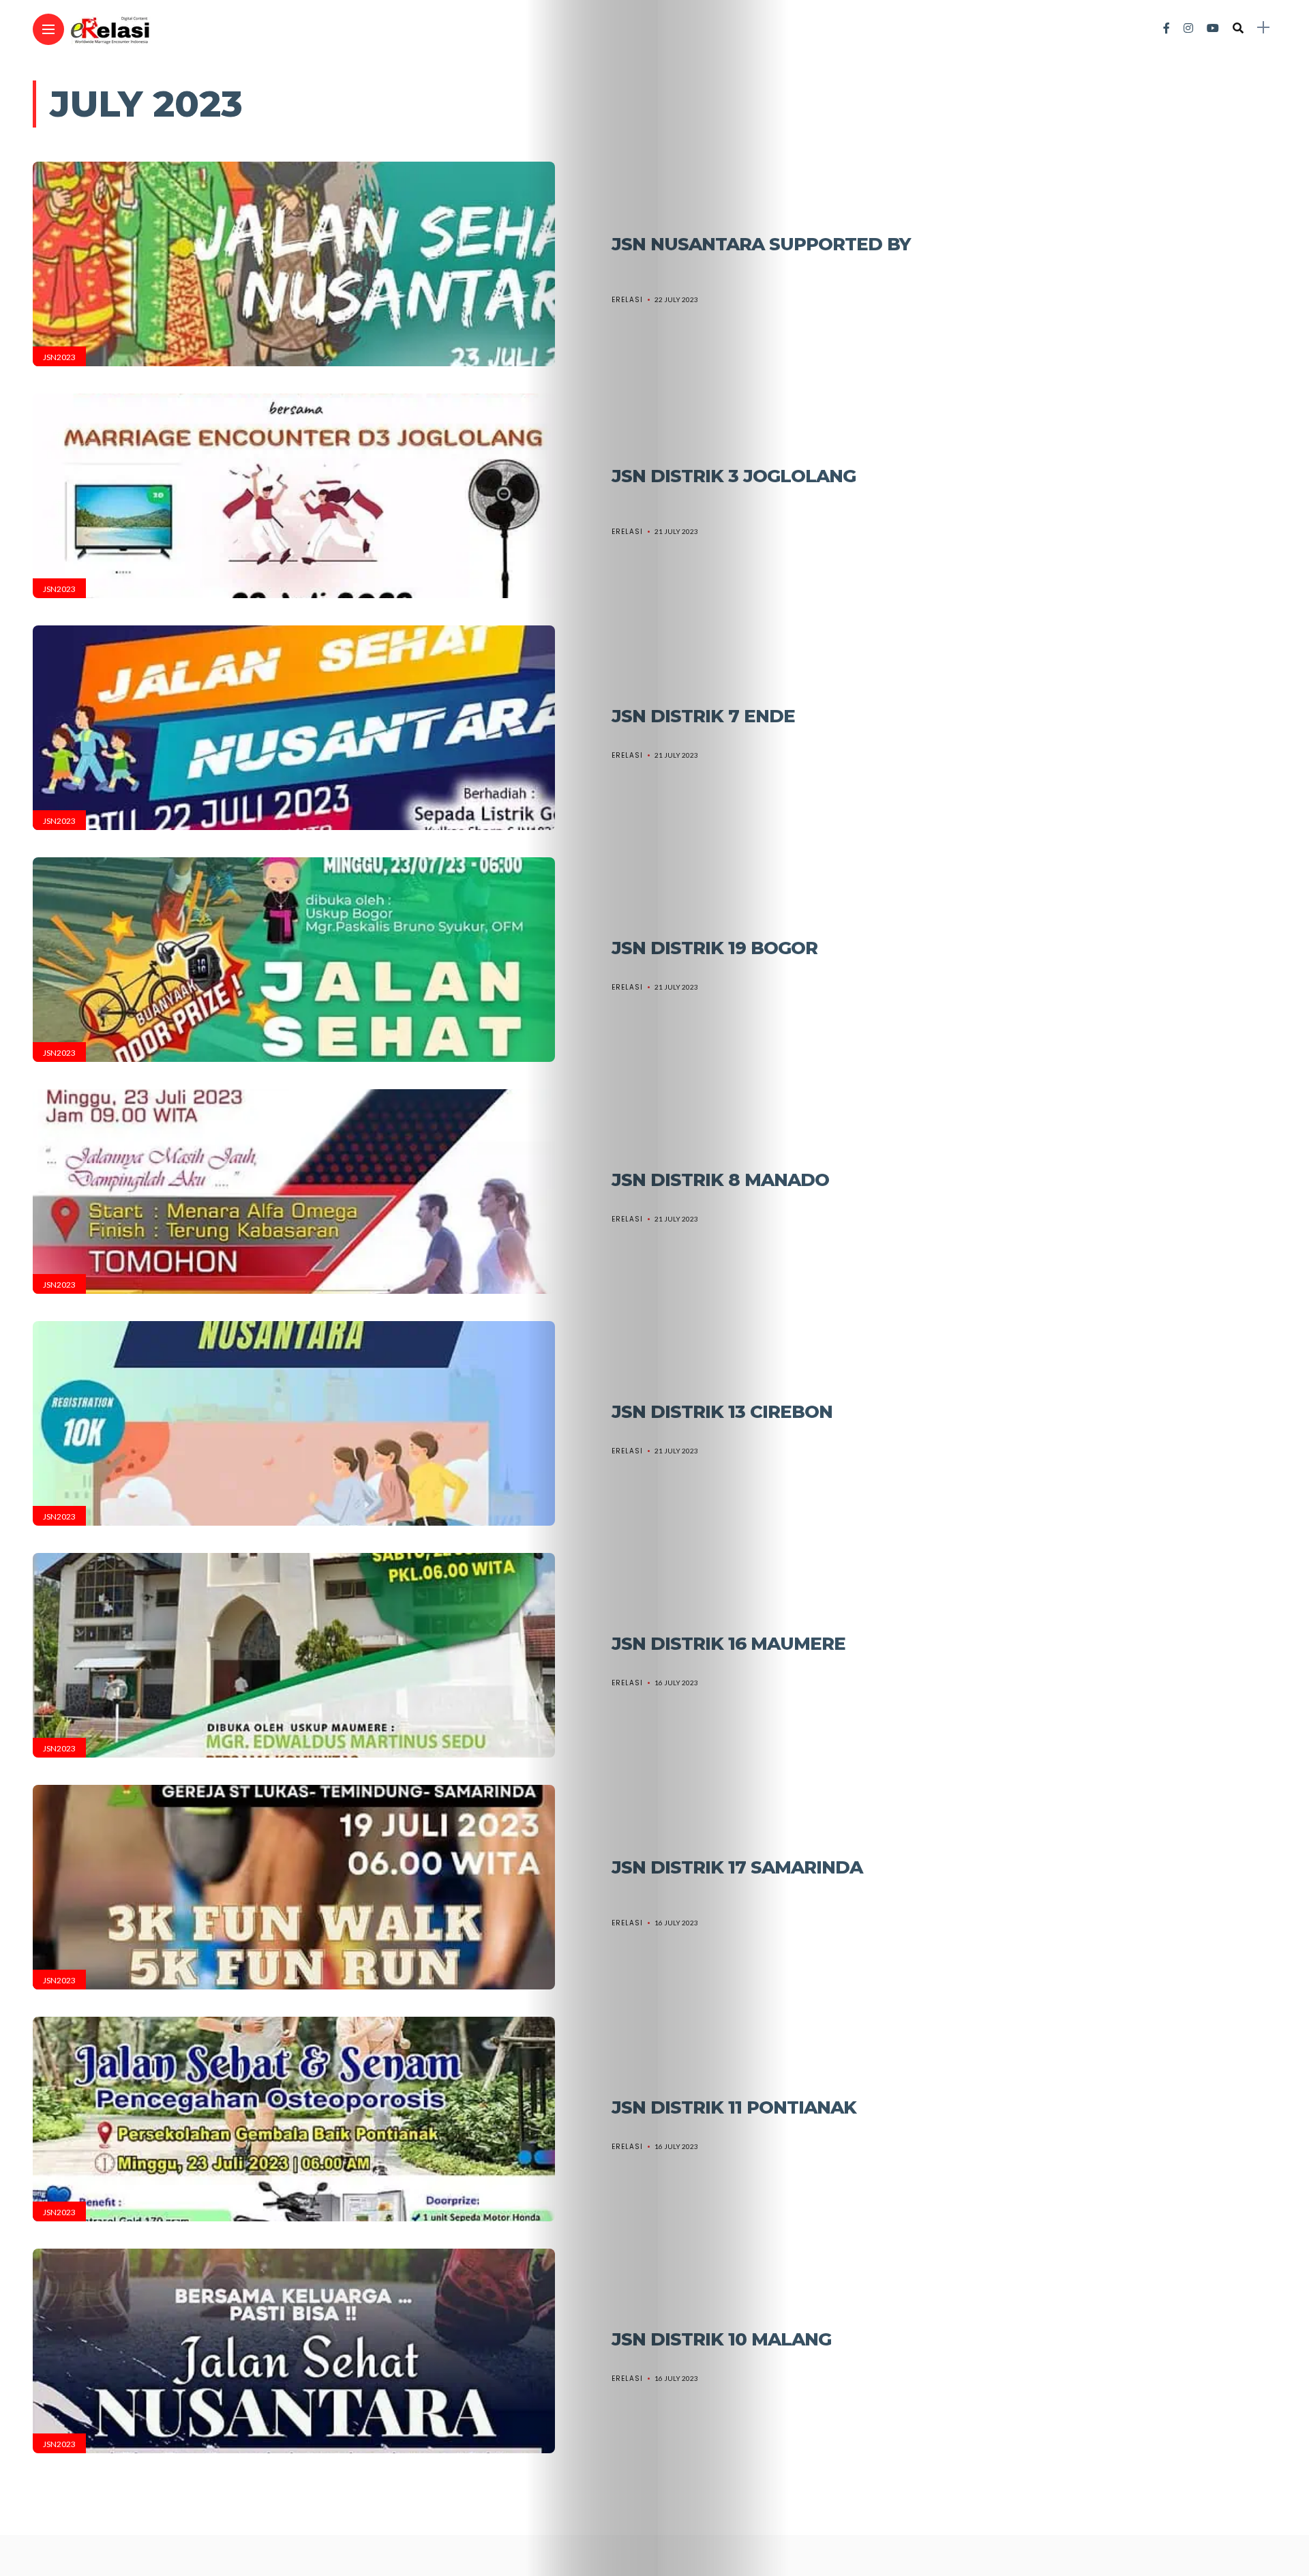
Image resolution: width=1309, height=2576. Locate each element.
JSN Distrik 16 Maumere (728, 1644)
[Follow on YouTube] (1213, 28)
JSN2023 (59, 357)
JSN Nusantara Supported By (761, 244)
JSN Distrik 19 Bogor (714, 948)
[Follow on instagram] (1188, 28)
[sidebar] (1263, 28)
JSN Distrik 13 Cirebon (722, 1412)
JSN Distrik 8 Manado (720, 1180)
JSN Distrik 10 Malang (721, 2339)
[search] (1238, 28)
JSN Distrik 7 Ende (703, 716)
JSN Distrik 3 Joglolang (734, 476)
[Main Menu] (48, 30)
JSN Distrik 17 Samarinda (737, 1867)
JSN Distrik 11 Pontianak (734, 2107)
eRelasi (627, 300)
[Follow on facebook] (1167, 28)
